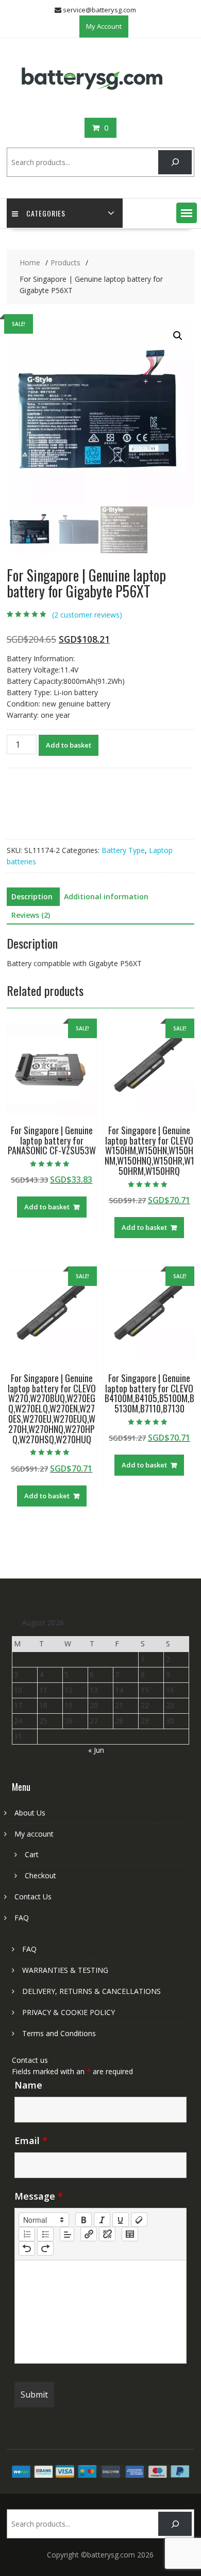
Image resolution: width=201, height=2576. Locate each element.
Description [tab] (32, 896)
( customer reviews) (87, 615)
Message (39, 2196)
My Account (104, 26)
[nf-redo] (45, 2248)
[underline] (121, 2220)
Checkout (40, 1875)
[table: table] (130, 2234)
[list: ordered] (27, 2234)
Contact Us (33, 1897)
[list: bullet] (45, 2234)
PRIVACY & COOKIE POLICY (69, 2012)
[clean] (139, 2220)
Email (31, 2140)
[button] (187, 213)
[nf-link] (89, 2234)
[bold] (83, 2220)
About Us (30, 1813)
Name (28, 2085)
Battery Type (123, 850)
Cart (32, 1854)
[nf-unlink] (107, 2234)
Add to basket (69, 745)
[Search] (175, 162)
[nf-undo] (27, 2248)
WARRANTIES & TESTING (65, 1970)
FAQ (22, 1918)
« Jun (96, 1750)
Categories (46, 213)
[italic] (102, 2220)
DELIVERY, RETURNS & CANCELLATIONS (91, 1991)
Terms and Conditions (59, 2033)
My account (34, 1834)
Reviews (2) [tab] (31, 915)
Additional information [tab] (106, 896)
